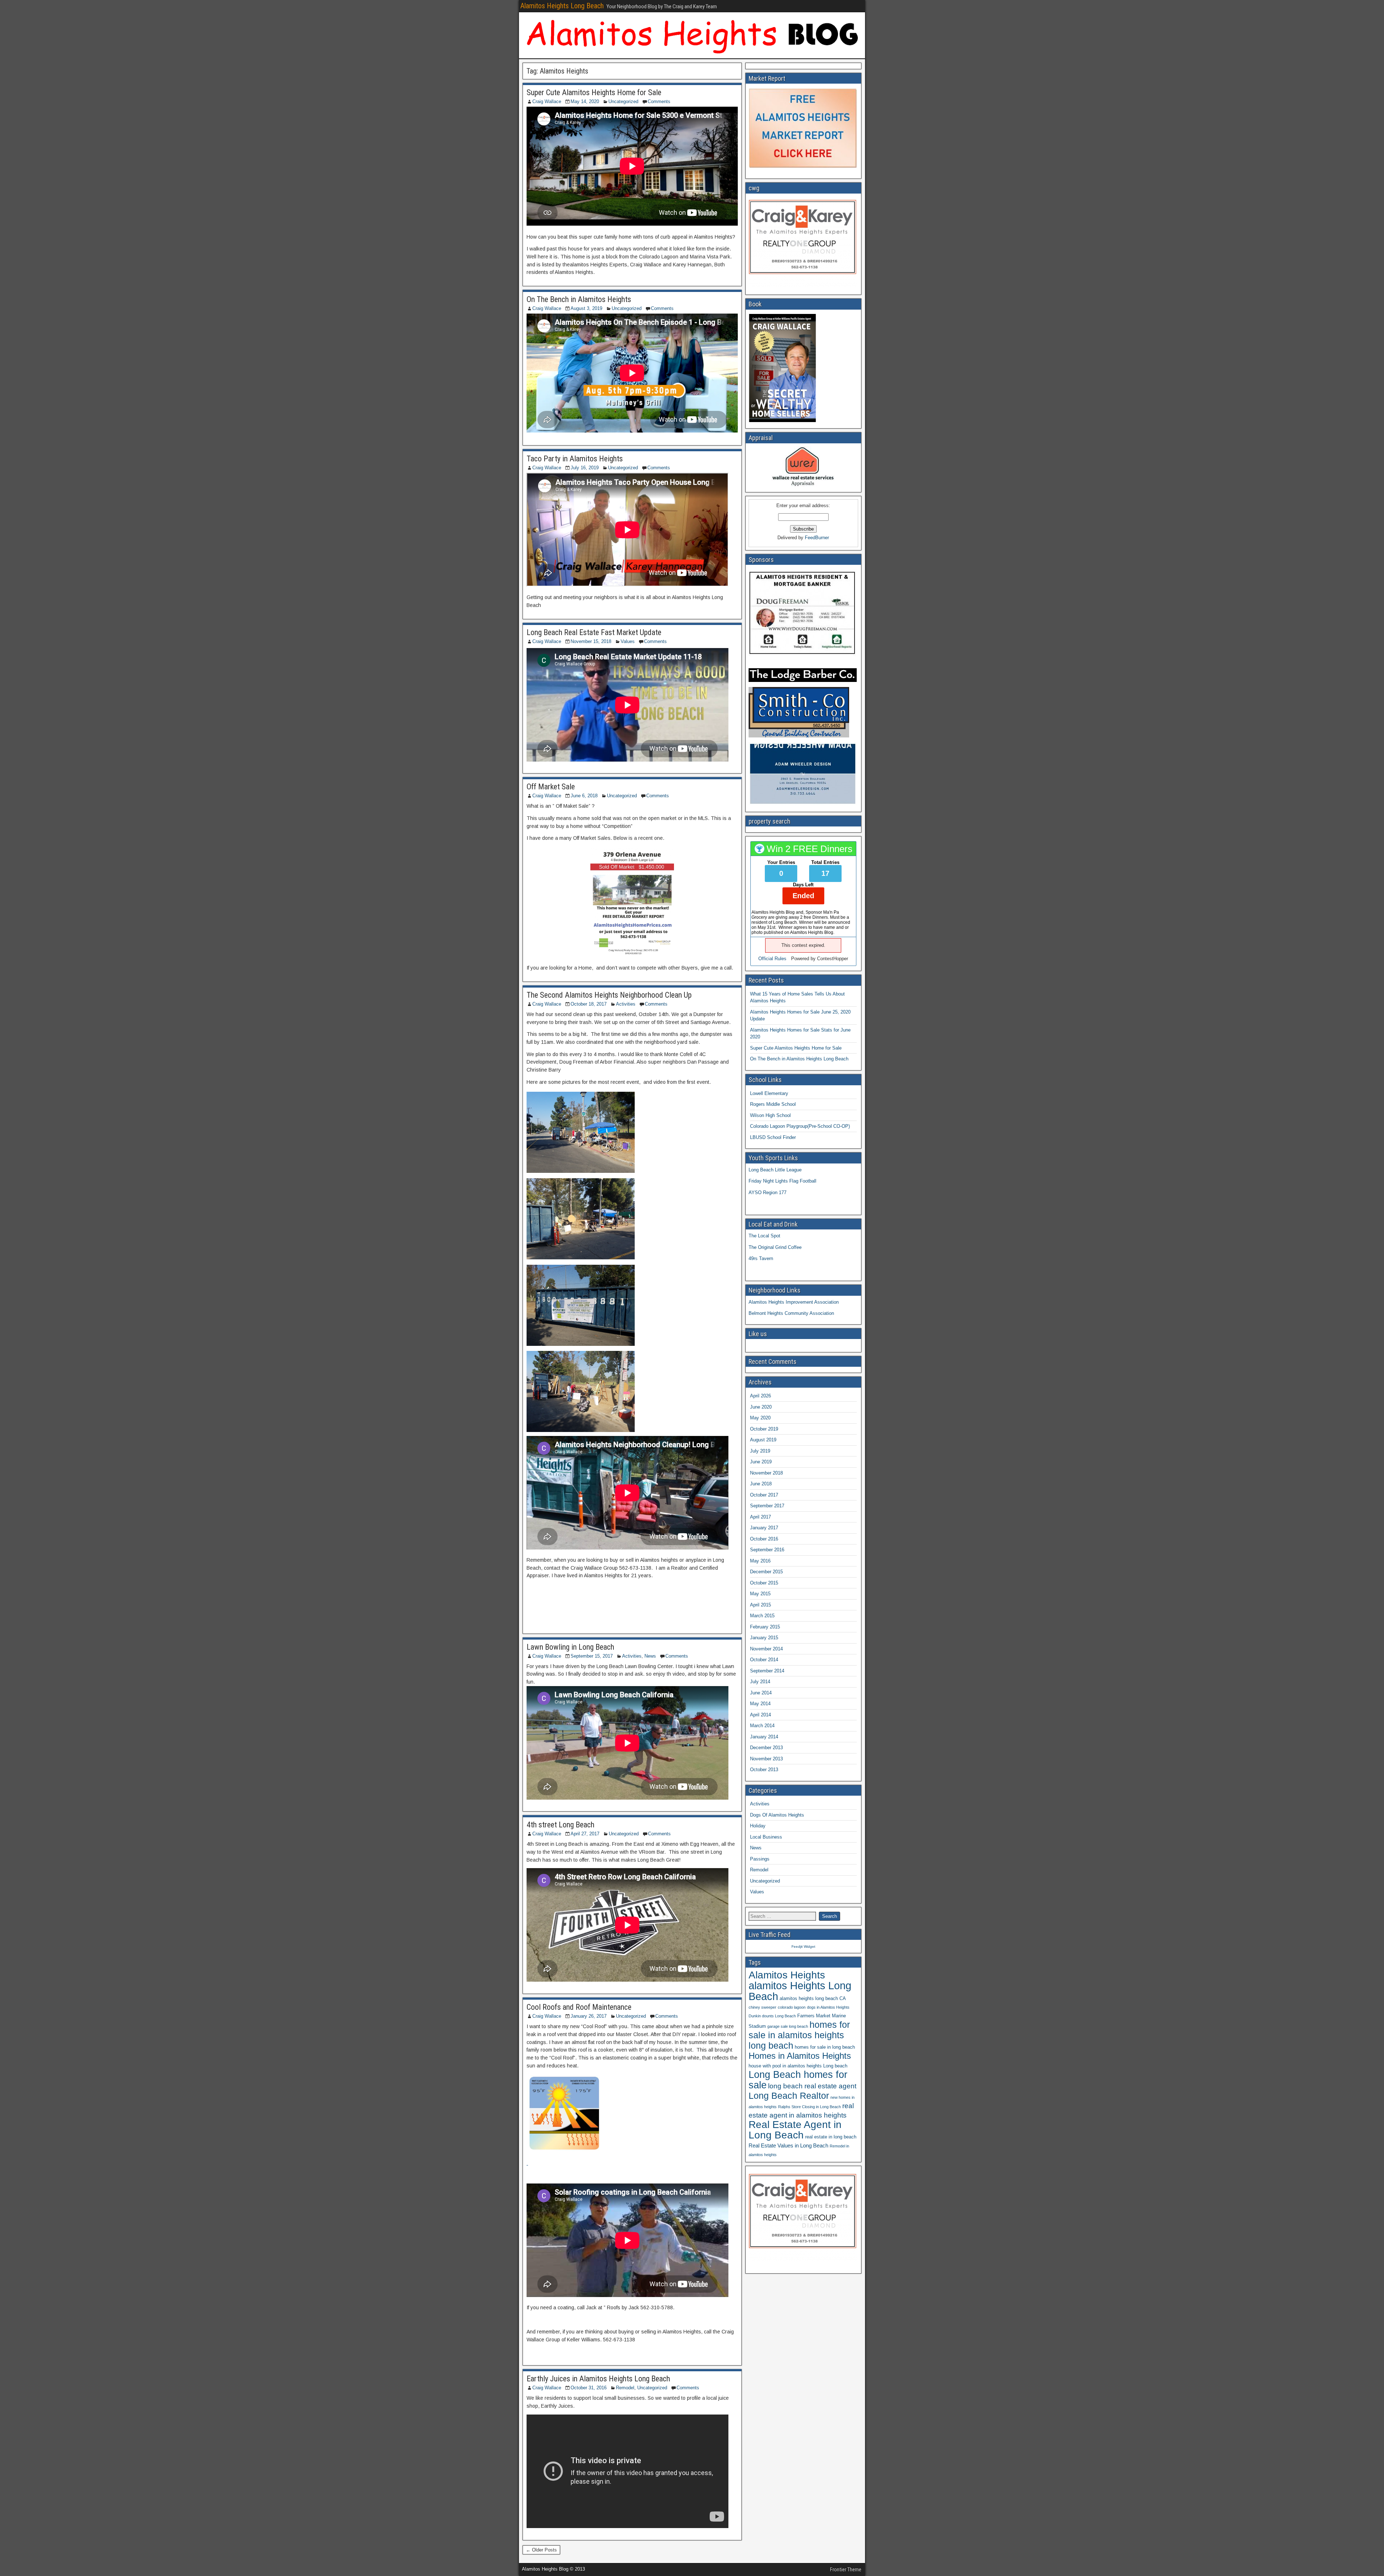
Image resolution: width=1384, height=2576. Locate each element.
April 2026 (760, 1396)
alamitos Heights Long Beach (800, 1991)
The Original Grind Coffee (775, 1247)
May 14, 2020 (585, 101)
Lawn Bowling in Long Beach (570, 1647)
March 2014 (762, 1726)
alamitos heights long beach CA (813, 1998)
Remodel (625, 2388)
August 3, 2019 (586, 308)
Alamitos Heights (787, 1975)
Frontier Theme (846, 2570)
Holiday (758, 1826)
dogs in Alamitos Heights (828, 2007)
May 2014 (760, 1704)
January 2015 (764, 1638)
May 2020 (760, 1418)
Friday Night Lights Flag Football (782, 1181)
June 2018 (761, 1484)
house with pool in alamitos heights (785, 2066)
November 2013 (766, 1759)
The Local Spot (764, 1236)
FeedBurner (817, 538)
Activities (626, 1004)
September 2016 (767, 1550)
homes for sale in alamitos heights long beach (799, 2035)
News (650, 1656)
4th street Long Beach (560, 1825)
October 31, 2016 (589, 2388)
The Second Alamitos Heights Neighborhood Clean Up (609, 995)
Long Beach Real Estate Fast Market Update (594, 632)
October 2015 (764, 1583)
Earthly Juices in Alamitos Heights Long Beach (598, 2379)
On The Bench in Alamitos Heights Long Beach (799, 1059)
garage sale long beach (788, 2026)
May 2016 (760, 1561)
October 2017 (764, 1495)
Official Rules (772, 959)
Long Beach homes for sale (798, 2080)
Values (628, 641)
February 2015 (765, 1627)
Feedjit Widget (803, 1947)
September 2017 (767, 1506)
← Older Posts (541, 2550)
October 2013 (764, 1770)
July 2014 (760, 1682)
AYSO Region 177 (768, 1192)
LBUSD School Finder (773, 1137)
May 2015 (760, 1594)
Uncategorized (623, 101)
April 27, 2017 (585, 1834)
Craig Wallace (547, 101)
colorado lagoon (792, 2007)
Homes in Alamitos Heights (800, 2056)
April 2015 (760, 1605)
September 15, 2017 (592, 1656)
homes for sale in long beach (825, 2047)
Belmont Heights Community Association (791, 1313)
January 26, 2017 (589, 2016)
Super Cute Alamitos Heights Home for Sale (594, 92)
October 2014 (764, 1660)
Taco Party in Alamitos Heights (575, 459)
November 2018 (766, 1473)
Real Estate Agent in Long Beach (795, 2130)
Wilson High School (770, 1115)
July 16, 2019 (585, 468)
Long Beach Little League (775, 1170)
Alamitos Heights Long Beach (562, 6)
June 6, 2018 (584, 796)
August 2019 (763, 1440)
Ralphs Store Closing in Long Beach (809, 2107)
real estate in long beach (831, 2137)
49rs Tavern (761, 1258)
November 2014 (766, 1649)
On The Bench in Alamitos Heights (579, 299)
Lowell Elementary (769, 1093)
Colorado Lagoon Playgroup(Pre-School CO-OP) (800, 1126)
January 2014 (764, 1737)
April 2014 (760, 1715)
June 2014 (761, 1693)
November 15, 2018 (591, 641)
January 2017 (764, 1528)
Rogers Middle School (773, 1104)
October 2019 (764, 1429)
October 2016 (764, 1539)
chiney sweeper (762, 2007)
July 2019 (760, 1451)
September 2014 (767, 1671)
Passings (760, 1859)
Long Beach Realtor (789, 2096)
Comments (659, 101)
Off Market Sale (551, 787)
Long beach (835, 2066)
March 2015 (762, 1616)
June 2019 (761, 1462)
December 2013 (766, 1748)
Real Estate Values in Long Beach (788, 2145)
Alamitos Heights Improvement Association (794, 1302)
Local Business (766, 1837)
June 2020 (761, 1407)
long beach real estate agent (812, 2086)
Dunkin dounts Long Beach (772, 2016)
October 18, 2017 (589, 1004)
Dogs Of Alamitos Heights (777, 1815)
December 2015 (766, 1572)
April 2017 (760, 1517)
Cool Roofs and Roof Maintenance (579, 2007)
